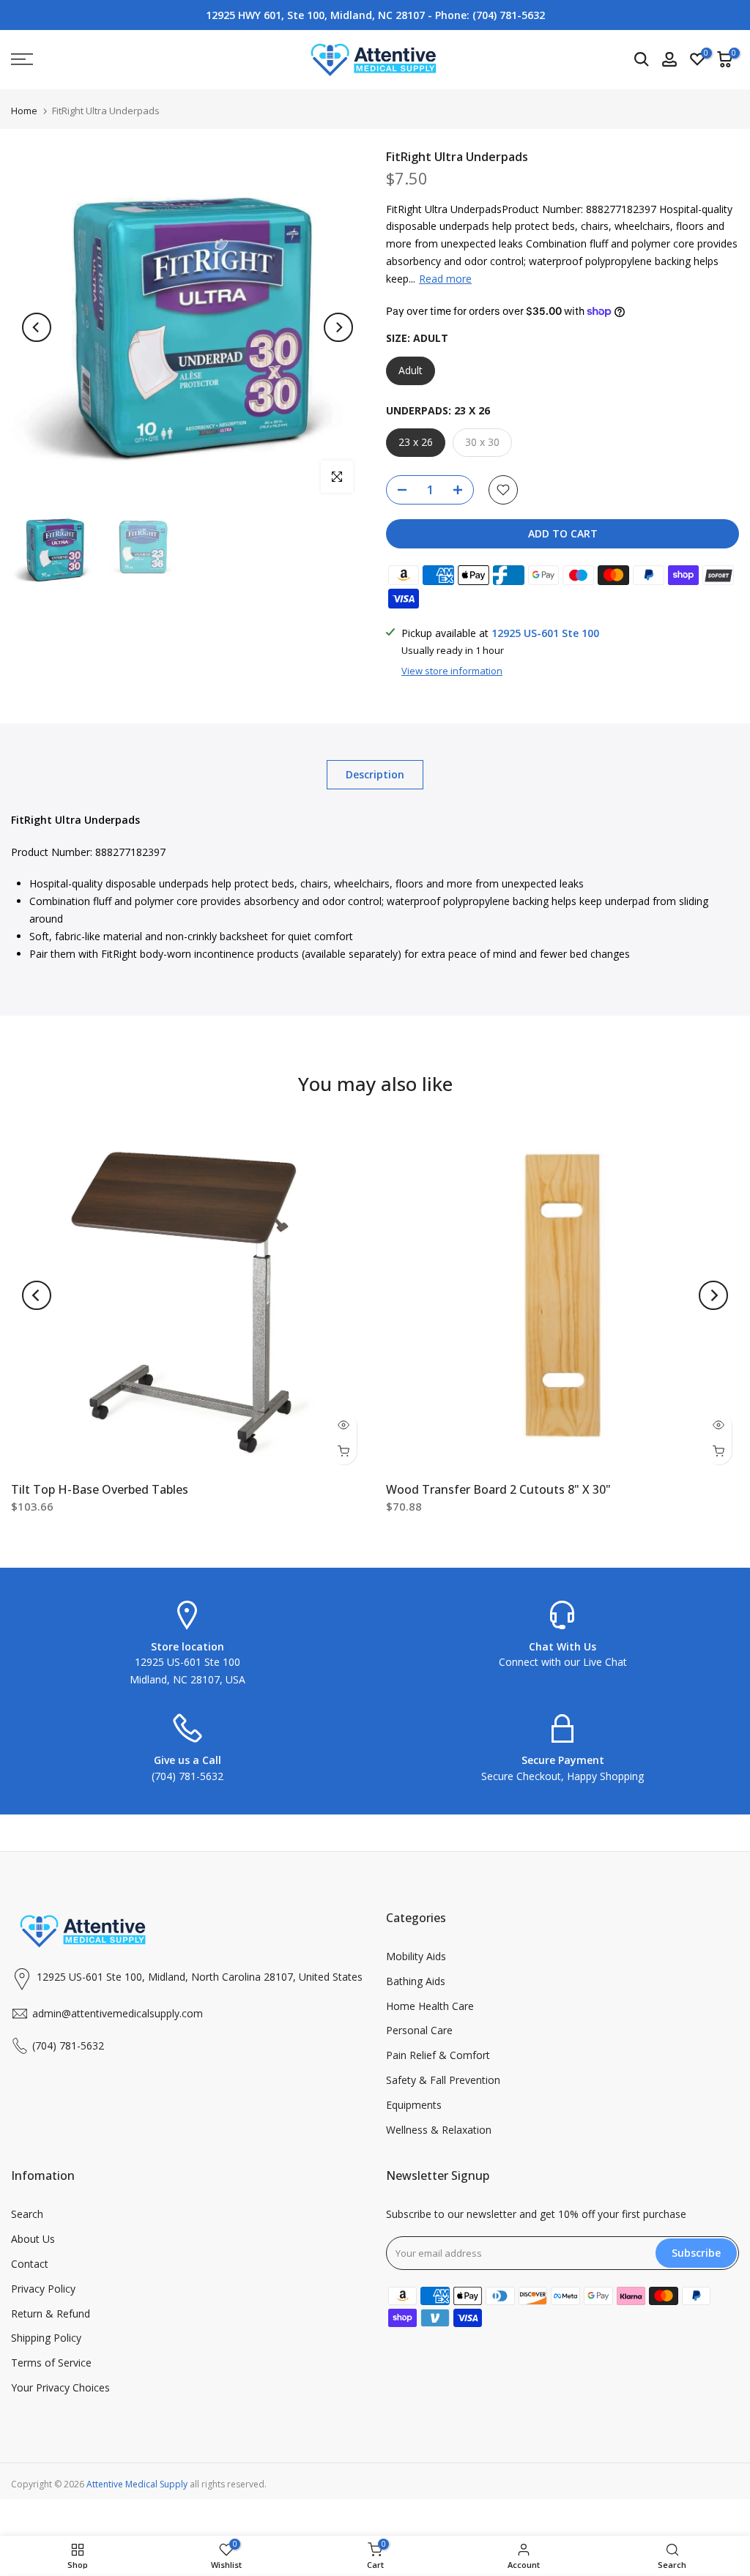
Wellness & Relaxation (439, 2130)
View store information (452, 671)
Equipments (414, 2105)
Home (24, 111)
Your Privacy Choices (60, 2387)
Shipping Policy (46, 2338)
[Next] (338, 327)
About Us (33, 2239)
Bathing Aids (416, 1981)
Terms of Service (51, 2363)
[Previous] (37, 327)
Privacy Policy (43, 2289)
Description (375, 774)
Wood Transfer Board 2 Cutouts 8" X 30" (498, 1489)
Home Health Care (430, 2006)
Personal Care (419, 2030)
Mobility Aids (416, 1956)
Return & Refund (51, 2313)
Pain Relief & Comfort (438, 2055)
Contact (30, 2264)
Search (27, 2214)
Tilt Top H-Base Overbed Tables (100, 1489)
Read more (445, 279)
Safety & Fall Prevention (443, 2080)
